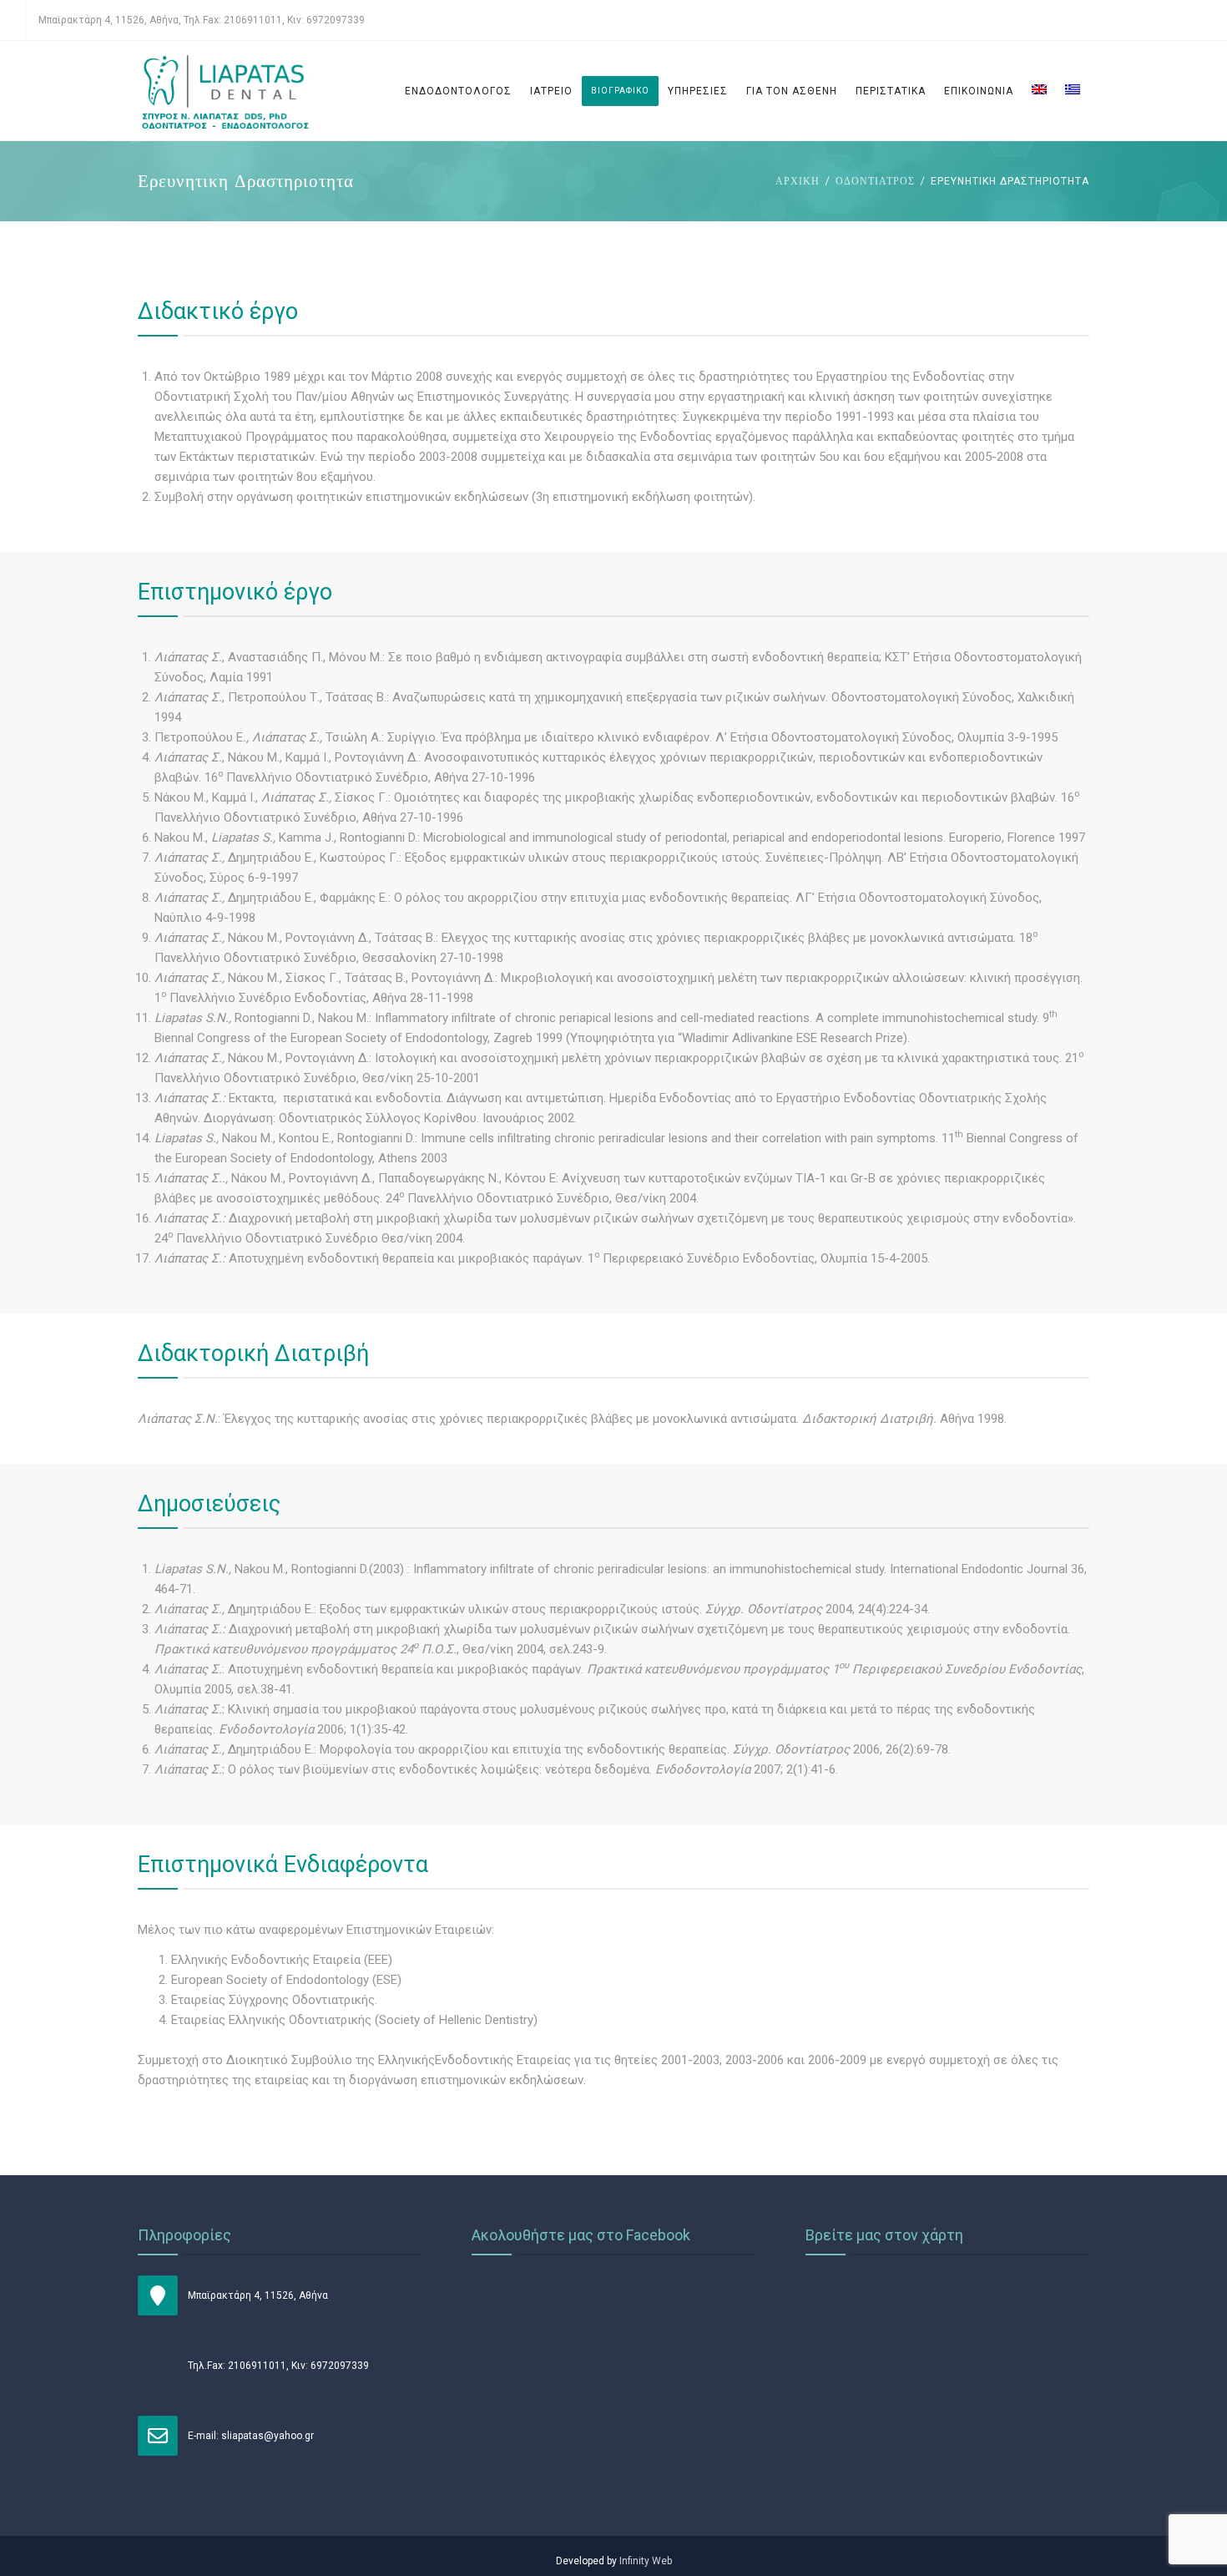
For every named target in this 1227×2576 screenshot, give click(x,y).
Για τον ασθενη (792, 91)
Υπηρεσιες (698, 91)
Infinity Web (646, 2561)
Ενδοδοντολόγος (458, 91)
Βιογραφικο (620, 91)
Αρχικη (798, 181)
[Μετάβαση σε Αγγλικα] (1039, 91)
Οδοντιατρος (875, 181)
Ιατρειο (551, 91)
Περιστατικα (891, 91)
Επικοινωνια (979, 91)
